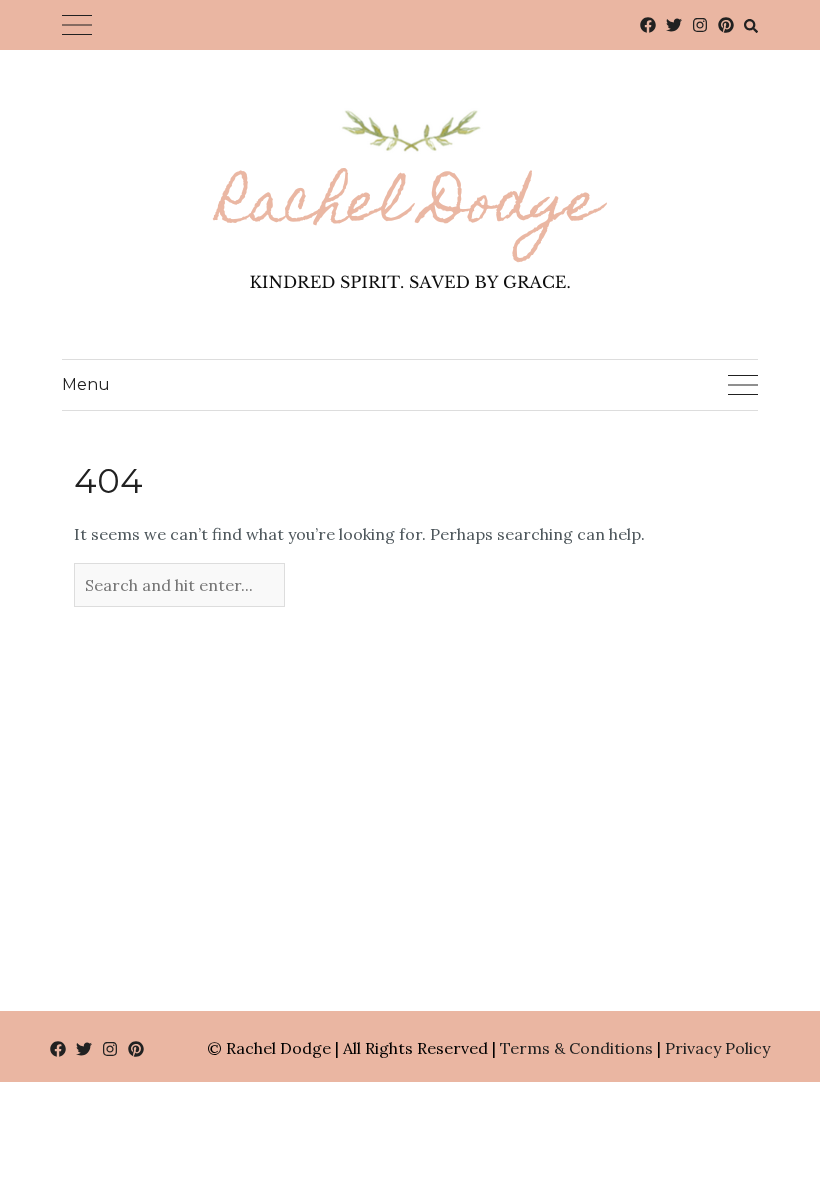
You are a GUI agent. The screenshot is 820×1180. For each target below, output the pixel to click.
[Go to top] (767, 1082)
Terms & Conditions (576, 1048)
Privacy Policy (717, 1048)
